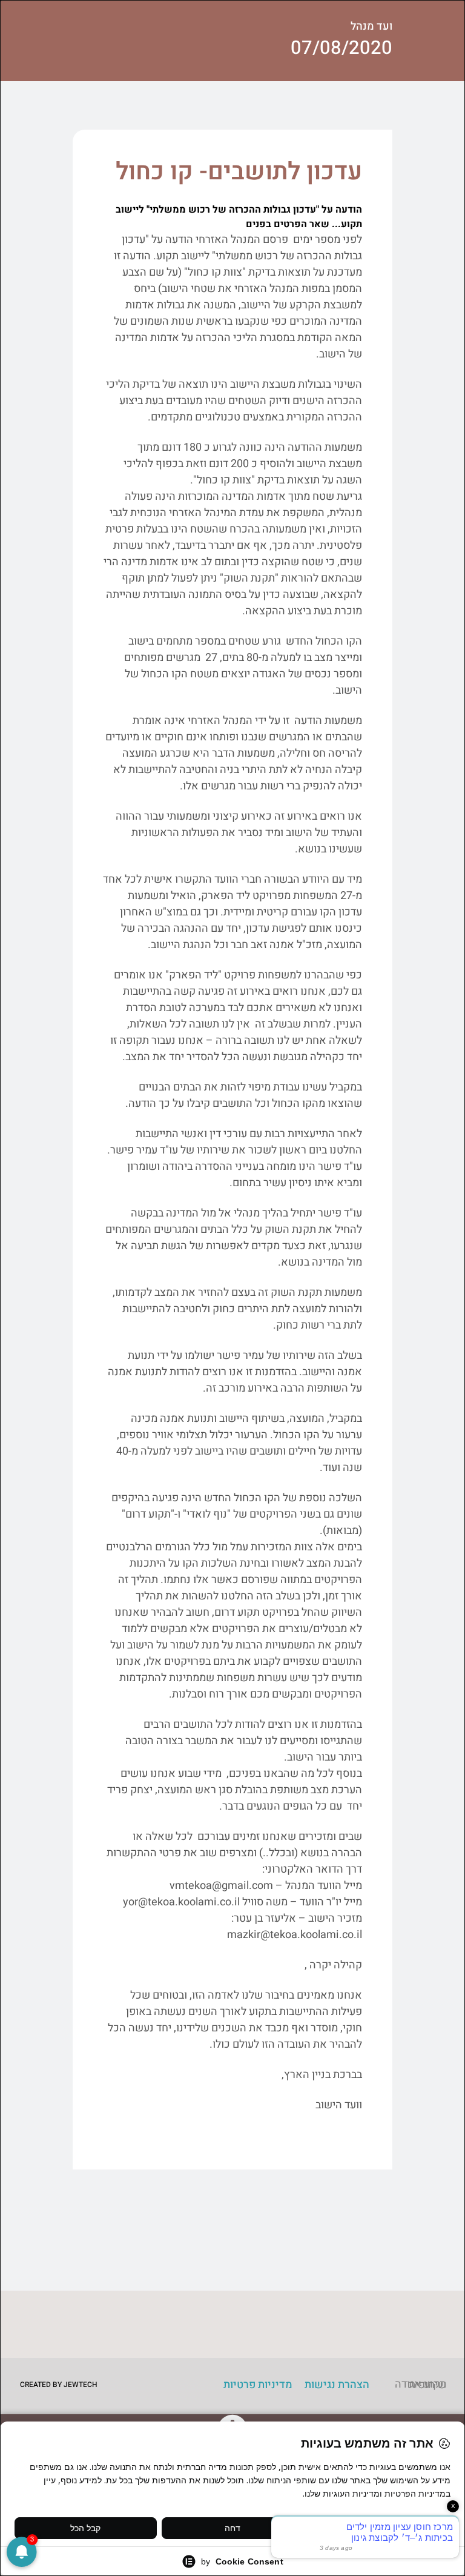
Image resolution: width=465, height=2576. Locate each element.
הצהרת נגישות (337, 2385)
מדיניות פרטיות (258, 2385)
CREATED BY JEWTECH (59, 2385)
